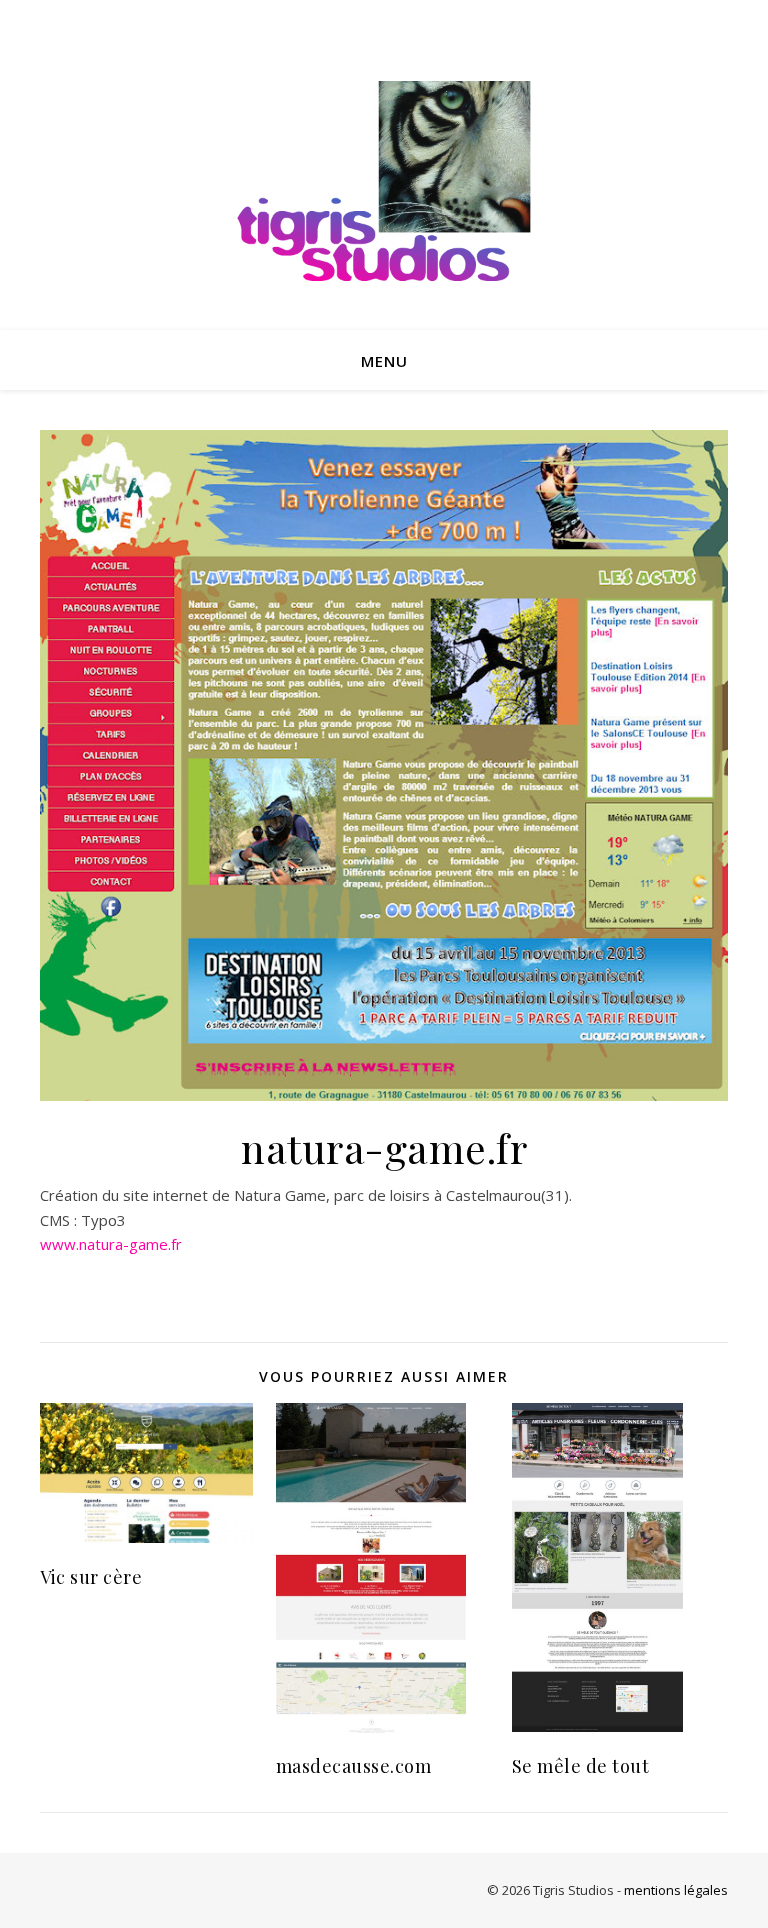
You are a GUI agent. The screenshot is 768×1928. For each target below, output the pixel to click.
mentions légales (676, 1890)
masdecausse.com (354, 1766)
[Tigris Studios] (384, 185)
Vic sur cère (91, 1577)
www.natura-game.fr (111, 1244)
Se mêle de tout (581, 1766)
